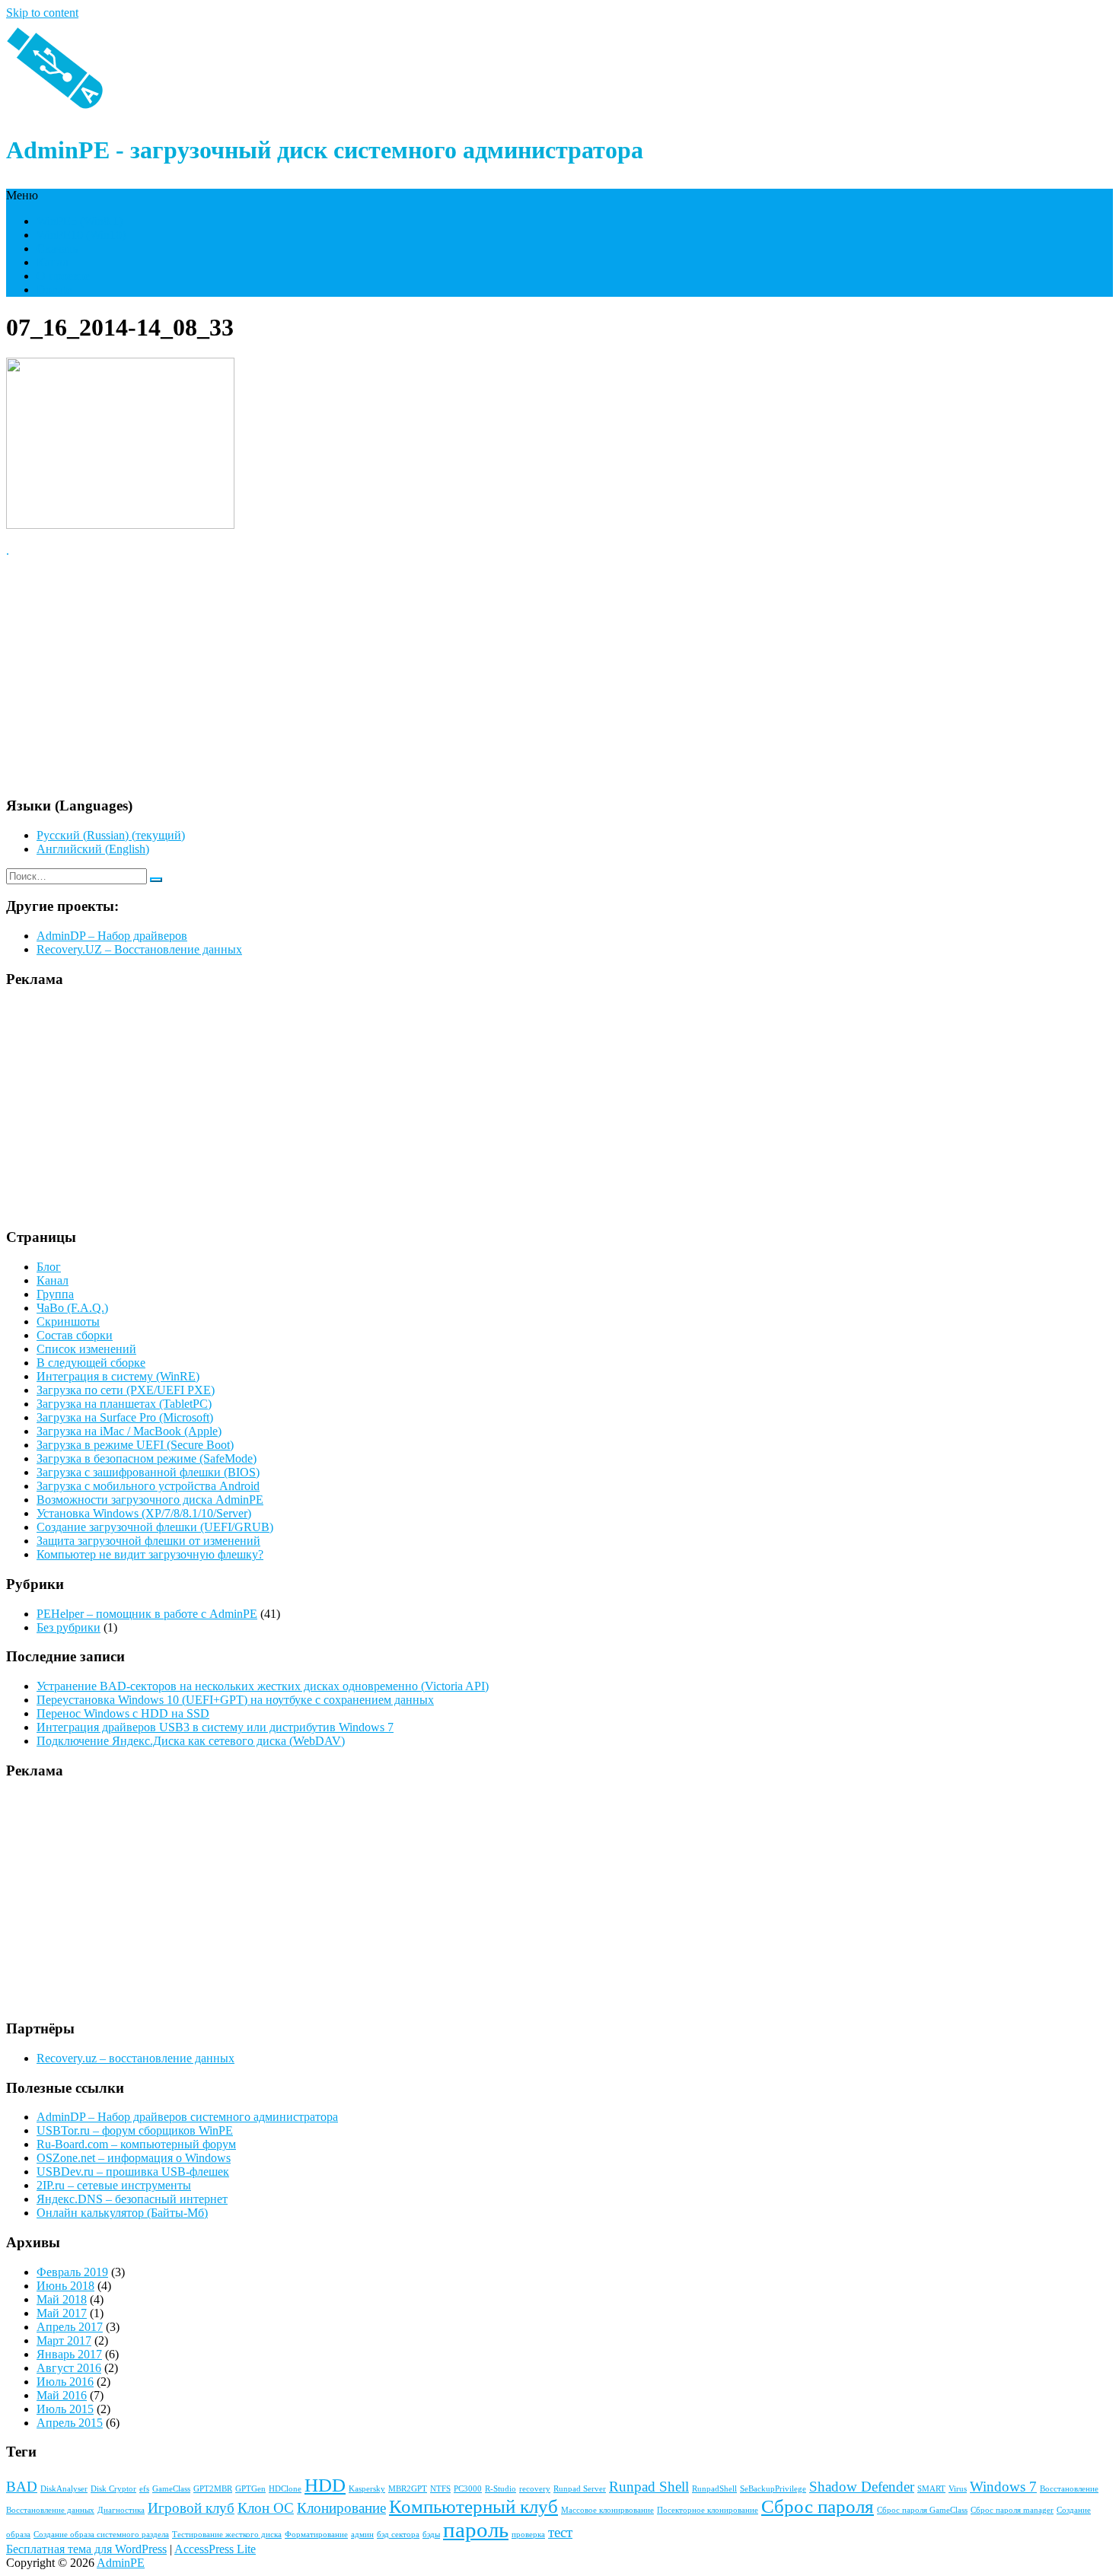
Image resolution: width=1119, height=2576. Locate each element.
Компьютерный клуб (473, 2506)
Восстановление (1069, 2489)
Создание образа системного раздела (101, 2535)
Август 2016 (69, 2368)
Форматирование (316, 2535)
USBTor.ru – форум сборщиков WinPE (135, 2130)
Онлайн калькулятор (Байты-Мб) (122, 2213)
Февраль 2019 (72, 2272)
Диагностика (121, 2510)
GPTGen (250, 2489)
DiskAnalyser (64, 2489)
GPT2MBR (213, 2489)
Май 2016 (62, 2395)
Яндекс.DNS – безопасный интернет (132, 2199)
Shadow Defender (862, 2487)
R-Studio (501, 2489)
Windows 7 (1003, 2487)
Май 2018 (62, 2299)
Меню (22, 195)
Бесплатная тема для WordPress (86, 2549)
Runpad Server (580, 2489)
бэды (431, 2535)
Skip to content (42, 13)
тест (560, 2532)
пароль (476, 2530)
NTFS (440, 2489)
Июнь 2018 (65, 2286)
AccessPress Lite (215, 2549)
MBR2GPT (408, 2489)
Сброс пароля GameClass (922, 2510)
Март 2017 (64, 2340)
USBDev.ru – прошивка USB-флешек (133, 2172)
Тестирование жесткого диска (227, 2535)
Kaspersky (367, 2489)
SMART (931, 2489)
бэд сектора (398, 2535)
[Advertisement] (463, 677)
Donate (54, 290)
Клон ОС (266, 2508)
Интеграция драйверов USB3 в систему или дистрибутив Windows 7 (215, 1727)
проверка (528, 2535)
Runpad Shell (649, 2487)
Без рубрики (69, 1627)
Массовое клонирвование (607, 2510)
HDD (325, 2485)
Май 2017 (62, 2313)
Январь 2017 (69, 2354)
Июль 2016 (65, 2382)
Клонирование (341, 2508)
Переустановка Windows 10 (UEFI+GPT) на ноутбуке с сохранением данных (235, 1700)
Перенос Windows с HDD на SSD (123, 1713)
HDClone (285, 2489)
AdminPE (121, 2563)
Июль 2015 (65, 2409)
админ (362, 2535)
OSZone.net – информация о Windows (134, 2158)
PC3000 (468, 2489)
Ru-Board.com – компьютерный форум (136, 2144)
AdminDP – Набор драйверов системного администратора (187, 2117)
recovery (535, 2489)
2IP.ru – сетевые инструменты (114, 2185)
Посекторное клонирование (708, 2510)
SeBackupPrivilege (773, 2489)
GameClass (171, 2489)
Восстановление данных (50, 2510)
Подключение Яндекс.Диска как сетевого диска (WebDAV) (191, 1741)
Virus (958, 2489)
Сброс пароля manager (1012, 2510)
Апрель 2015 (70, 2423)
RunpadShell (714, 2489)
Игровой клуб (191, 2508)
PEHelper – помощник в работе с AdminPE (147, 1614)
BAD (22, 2487)
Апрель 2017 (70, 2327)
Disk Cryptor (113, 2489)
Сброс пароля (818, 2506)
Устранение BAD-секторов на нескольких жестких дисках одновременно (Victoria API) (263, 1686)
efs (144, 2489)
